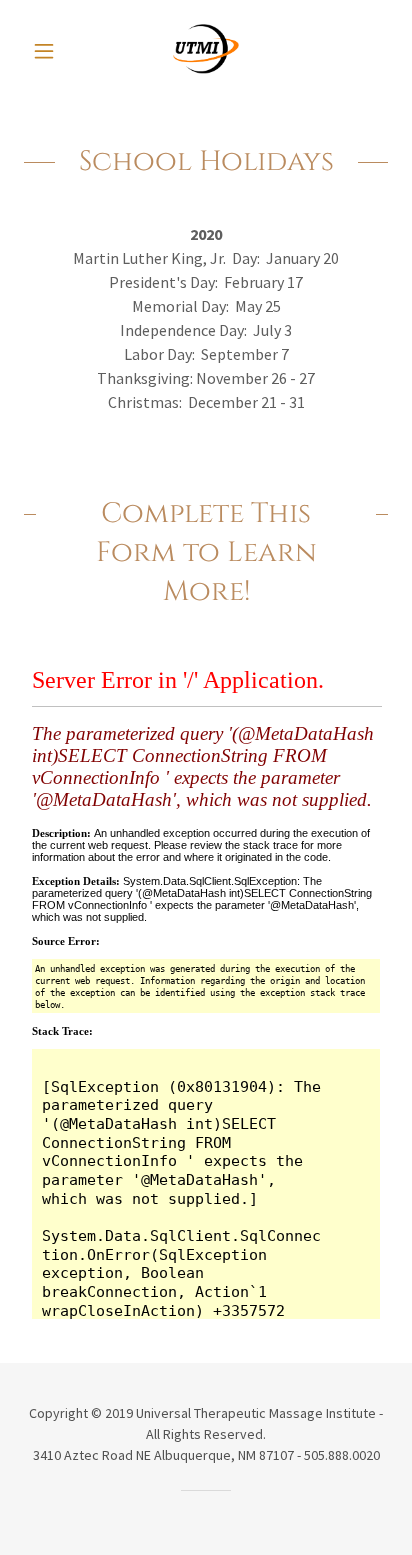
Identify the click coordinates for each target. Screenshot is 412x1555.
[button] (51, 51)
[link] (206, 51)
